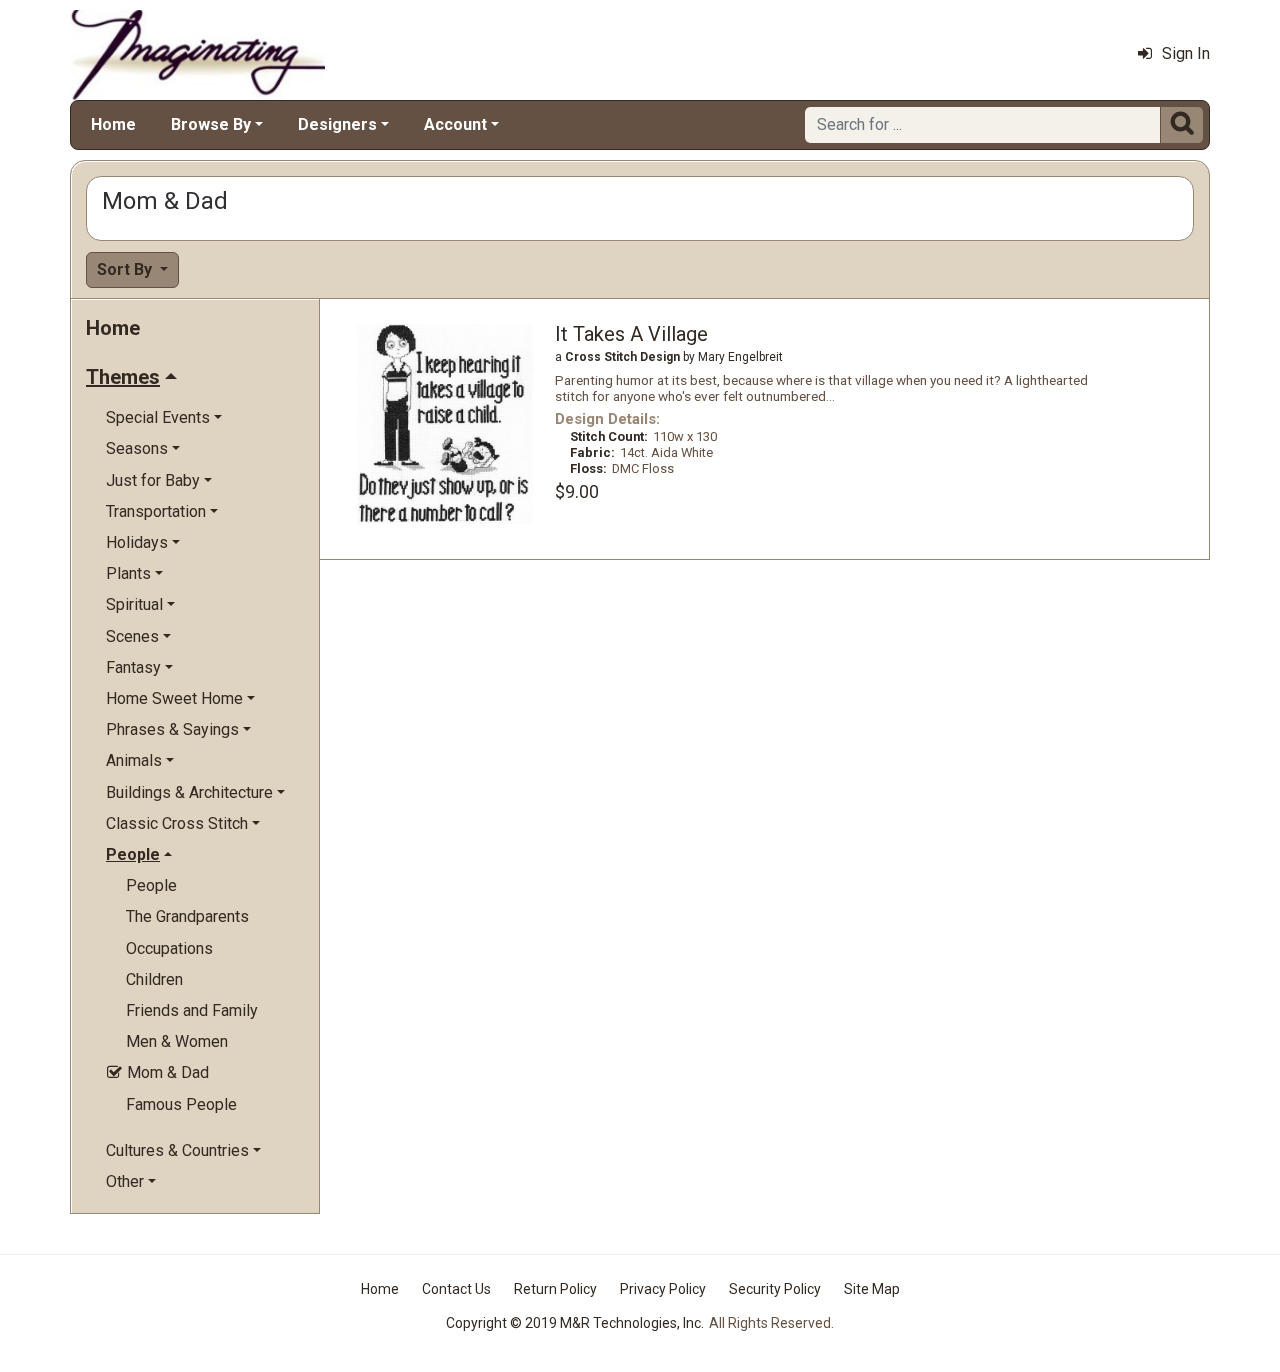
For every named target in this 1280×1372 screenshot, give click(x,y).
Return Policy (555, 1289)
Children (154, 979)
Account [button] (455, 124)
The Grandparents (187, 916)
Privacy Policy (663, 1289)
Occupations (169, 948)
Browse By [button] (211, 124)
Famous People (181, 1104)
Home (113, 124)
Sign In (1186, 53)
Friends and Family (192, 1010)
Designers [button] (337, 124)
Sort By (126, 269)
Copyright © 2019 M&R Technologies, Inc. (575, 1323)
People (151, 885)
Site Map (872, 1289)
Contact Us (456, 1289)
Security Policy (775, 1289)
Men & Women (177, 1041)
